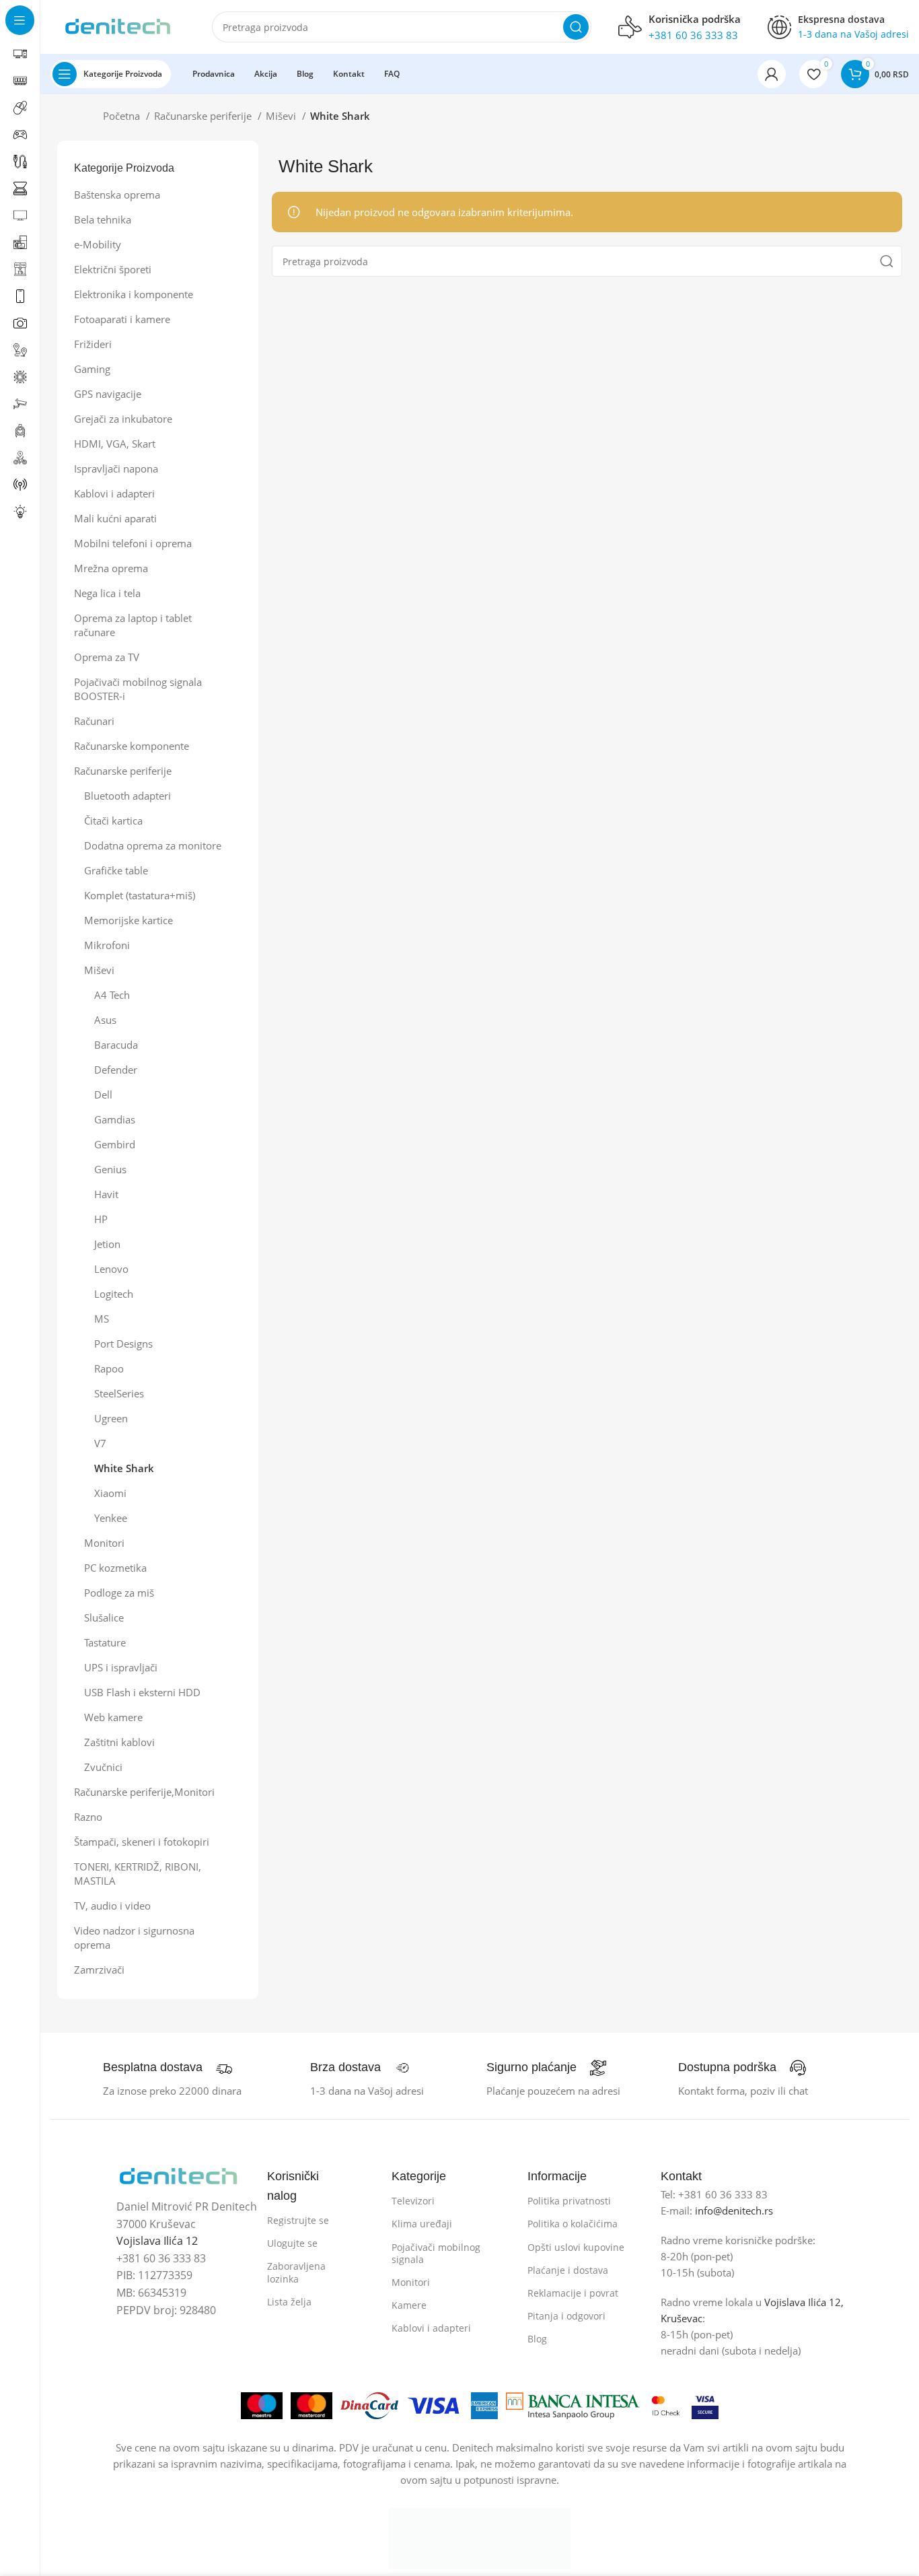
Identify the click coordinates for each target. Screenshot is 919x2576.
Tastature (105, 1642)
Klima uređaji (422, 2224)
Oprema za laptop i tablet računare (133, 625)
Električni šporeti (113, 269)
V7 (100, 1443)
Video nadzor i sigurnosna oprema (134, 1938)
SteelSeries (119, 1393)
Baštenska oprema (117, 195)
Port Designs (123, 1344)
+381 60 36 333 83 (693, 35)
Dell (103, 1094)
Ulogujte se (292, 2243)
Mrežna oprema (111, 568)
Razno (88, 1817)
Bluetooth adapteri (127, 796)
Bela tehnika (103, 219)
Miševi (282, 116)
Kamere (409, 2305)
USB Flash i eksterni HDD (142, 1692)
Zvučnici (103, 1767)
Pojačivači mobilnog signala (436, 2253)
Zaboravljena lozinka (296, 2272)
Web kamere (113, 1717)
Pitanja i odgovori (566, 2316)
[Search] (576, 27)
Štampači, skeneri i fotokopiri (142, 1842)
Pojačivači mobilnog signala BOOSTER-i (138, 689)
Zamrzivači (99, 1970)
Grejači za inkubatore (123, 419)
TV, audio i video (112, 1906)
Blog (537, 2339)
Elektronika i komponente (134, 294)
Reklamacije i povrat (573, 2293)
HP (101, 1219)
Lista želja (289, 2302)
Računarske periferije (204, 116)
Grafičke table (116, 870)
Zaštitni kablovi (119, 1742)
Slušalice (104, 1617)
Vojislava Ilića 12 (157, 2241)
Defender (116, 1070)
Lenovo (111, 1269)
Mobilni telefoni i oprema (133, 543)
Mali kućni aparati (115, 518)
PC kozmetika (115, 1568)
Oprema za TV (107, 657)
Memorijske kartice (128, 920)
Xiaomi (110, 1493)
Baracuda (116, 1045)
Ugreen (111, 1418)
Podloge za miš (119, 1593)
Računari (94, 721)
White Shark (124, 1468)
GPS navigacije (108, 394)
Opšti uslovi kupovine (576, 2247)
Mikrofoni (107, 945)
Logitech (114, 1294)
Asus (105, 1020)
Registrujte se (298, 2220)
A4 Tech (112, 995)
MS (102, 1319)
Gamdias (115, 1119)
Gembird (115, 1144)
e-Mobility (98, 244)
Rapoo (109, 1368)
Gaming (92, 369)
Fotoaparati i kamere (122, 319)
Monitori (104, 1543)
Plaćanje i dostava (568, 2270)
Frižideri (93, 344)
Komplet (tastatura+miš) (140, 895)
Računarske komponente (132, 746)
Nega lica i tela (107, 593)
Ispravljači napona (116, 468)
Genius (110, 1169)
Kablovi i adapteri (114, 493)
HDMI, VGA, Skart (115, 444)
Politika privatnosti (569, 2201)
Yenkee (111, 1518)
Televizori (413, 2201)
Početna (123, 116)
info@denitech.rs (734, 2211)
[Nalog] (772, 74)
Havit (106, 1194)
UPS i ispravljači (121, 1667)
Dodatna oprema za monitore (153, 845)
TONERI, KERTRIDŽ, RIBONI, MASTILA (138, 1874)
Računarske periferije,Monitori (144, 1792)
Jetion (107, 1244)
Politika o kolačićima (573, 2224)
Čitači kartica (113, 821)
